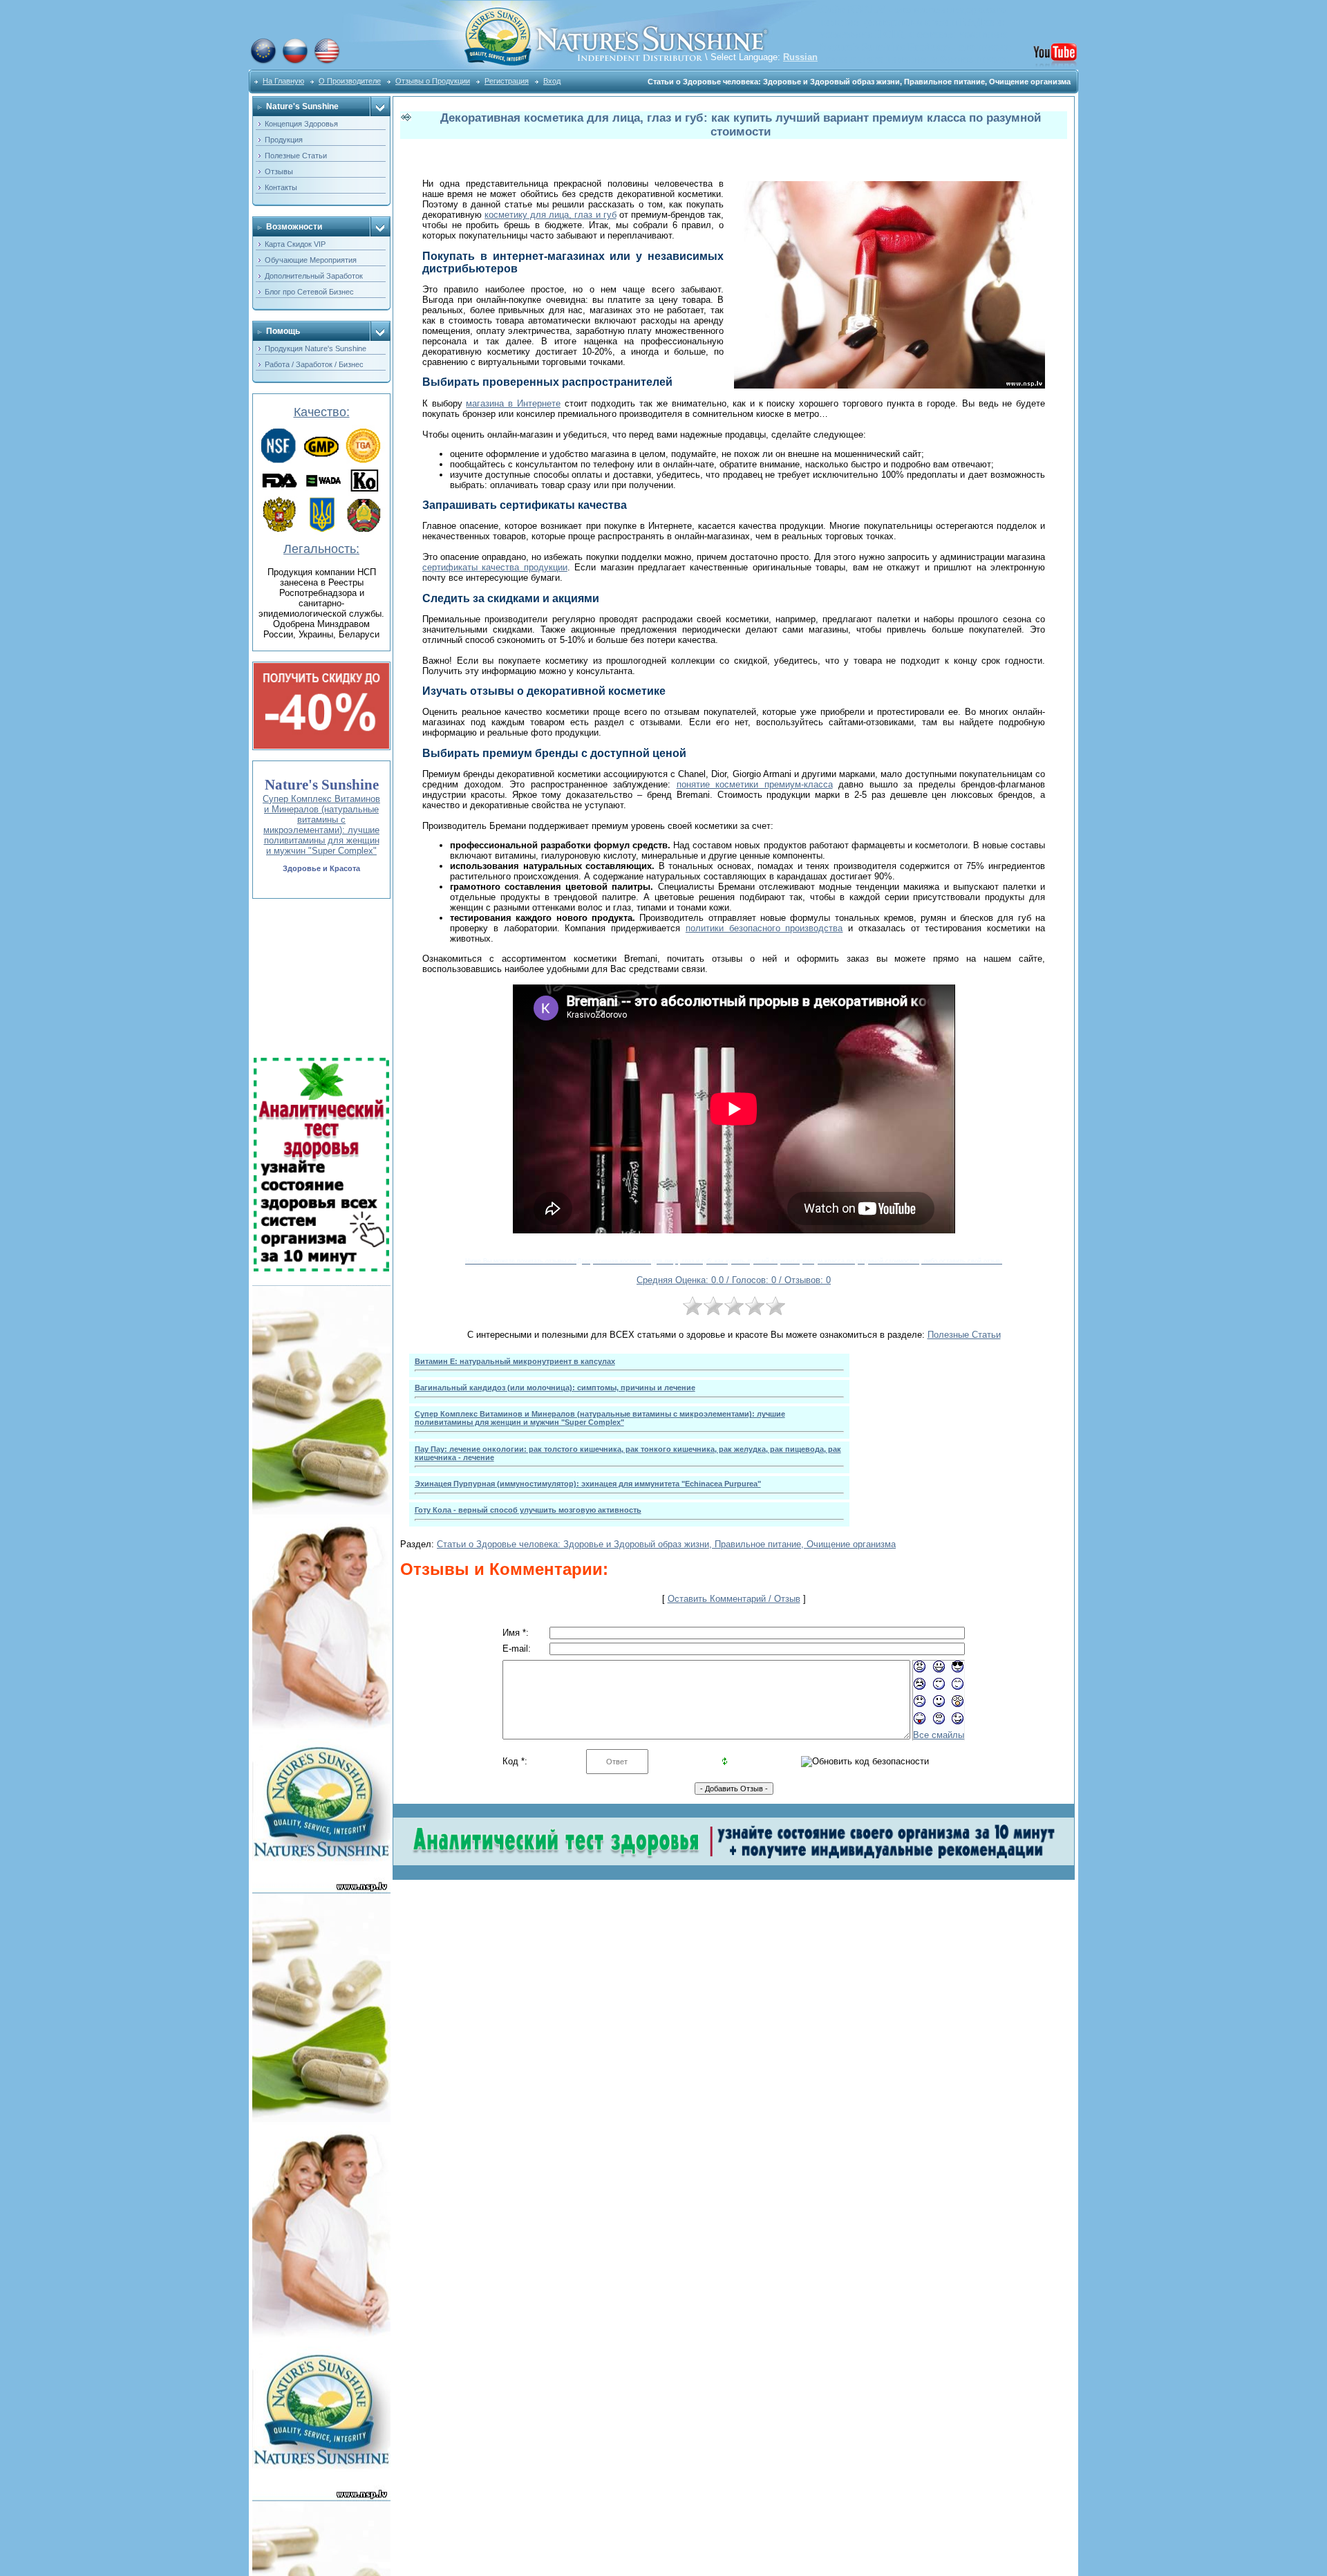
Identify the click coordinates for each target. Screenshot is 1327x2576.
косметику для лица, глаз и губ (550, 215)
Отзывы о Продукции (433, 81)
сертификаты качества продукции (495, 567)
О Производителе (350, 81)
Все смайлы (939, 1735)
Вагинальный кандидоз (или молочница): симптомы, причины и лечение (555, 1388)
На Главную (283, 81)
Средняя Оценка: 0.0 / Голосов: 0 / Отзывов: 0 (734, 1280)
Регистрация (507, 81)
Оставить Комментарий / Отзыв (734, 1599)
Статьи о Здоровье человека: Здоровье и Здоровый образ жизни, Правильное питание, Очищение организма (666, 1544)
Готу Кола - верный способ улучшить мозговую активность (528, 1510)
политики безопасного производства (764, 928)
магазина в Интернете (513, 403)
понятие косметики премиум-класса (755, 784)
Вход (552, 81)
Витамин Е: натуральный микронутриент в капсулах (515, 1361)
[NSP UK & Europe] (263, 62)
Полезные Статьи (964, 1335)
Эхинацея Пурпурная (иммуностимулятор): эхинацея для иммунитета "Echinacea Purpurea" (588, 1484)
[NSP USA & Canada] (327, 62)
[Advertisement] (320, 978)
